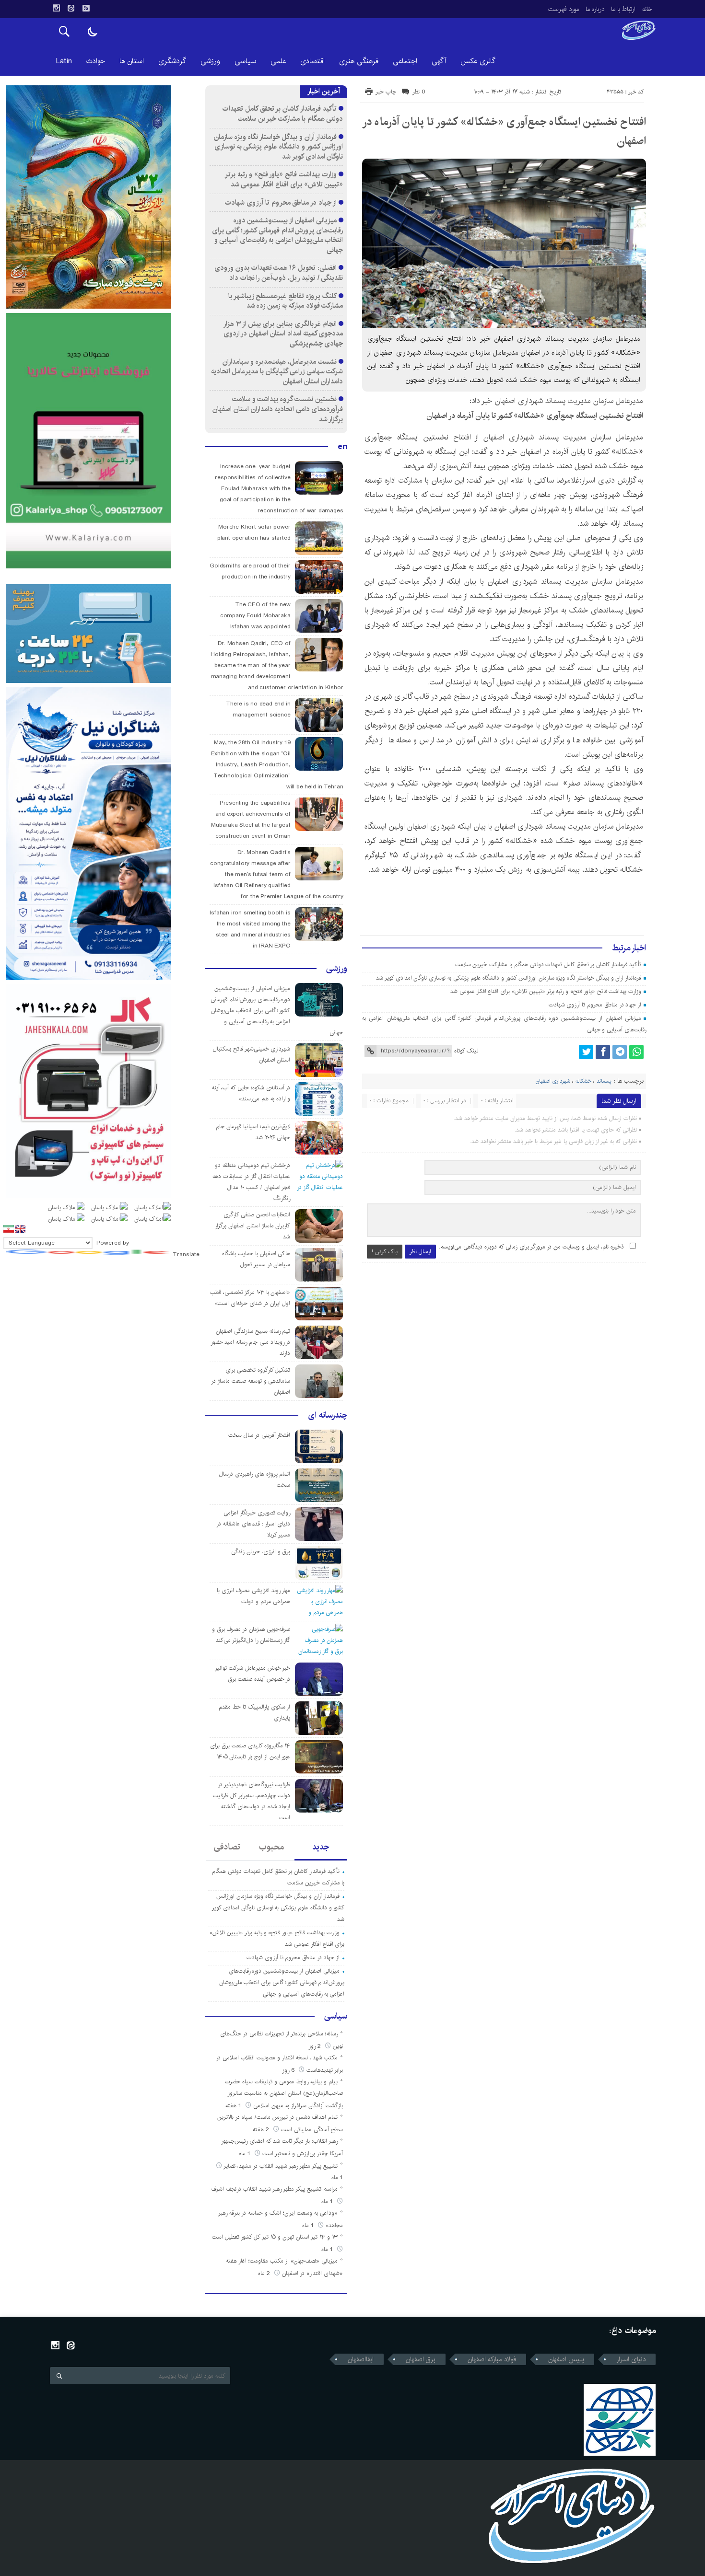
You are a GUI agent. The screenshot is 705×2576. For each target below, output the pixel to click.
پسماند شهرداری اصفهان (521, 437)
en (342, 447)
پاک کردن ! (385, 1252)
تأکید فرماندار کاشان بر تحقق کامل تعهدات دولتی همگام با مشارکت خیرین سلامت (548, 965)
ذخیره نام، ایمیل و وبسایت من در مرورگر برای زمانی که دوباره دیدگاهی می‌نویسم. (531, 1247)
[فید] (86, 8)
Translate (186, 1254)
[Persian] (9, 1229)
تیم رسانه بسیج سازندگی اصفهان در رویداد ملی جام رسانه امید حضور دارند (251, 1342)
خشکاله (627, 452)
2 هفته (262, 2130)
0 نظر (419, 92)
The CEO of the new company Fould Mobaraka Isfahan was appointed (255, 616)
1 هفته (234, 2106)
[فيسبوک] (603, 1052)
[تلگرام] (620, 1052)
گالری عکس (478, 61)
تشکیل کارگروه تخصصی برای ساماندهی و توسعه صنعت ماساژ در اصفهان (251, 1381)
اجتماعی (405, 61)
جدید (321, 1847)
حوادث (96, 61)
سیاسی (245, 61)
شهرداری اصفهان (553, 1081)
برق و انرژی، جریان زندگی (261, 1552)
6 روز (289, 2070)
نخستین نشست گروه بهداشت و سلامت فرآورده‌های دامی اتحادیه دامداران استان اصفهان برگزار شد (278, 409)
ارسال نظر (420, 1252)
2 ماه (265, 2273)
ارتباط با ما (623, 9)
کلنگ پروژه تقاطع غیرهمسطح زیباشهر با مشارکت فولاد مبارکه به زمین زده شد (286, 301)
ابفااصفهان (361, 2359)
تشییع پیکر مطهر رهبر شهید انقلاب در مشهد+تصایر (281, 2166)
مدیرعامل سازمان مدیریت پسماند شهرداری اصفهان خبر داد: (556, 401)
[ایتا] (71, 8)
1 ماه (246, 2154)
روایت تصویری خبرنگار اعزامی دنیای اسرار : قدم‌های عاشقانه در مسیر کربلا (253, 1524)
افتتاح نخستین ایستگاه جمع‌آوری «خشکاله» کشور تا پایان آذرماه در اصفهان (535, 416)
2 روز (316, 2046)
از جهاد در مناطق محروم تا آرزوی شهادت (595, 1005)
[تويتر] (586, 1052)
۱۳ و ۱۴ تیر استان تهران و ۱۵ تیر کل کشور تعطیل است (275, 2237)
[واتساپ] (636, 1052)
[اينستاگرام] (56, 8)
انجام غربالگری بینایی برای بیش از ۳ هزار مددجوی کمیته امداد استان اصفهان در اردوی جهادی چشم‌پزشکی (283, 334)
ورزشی (210, 61)
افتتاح (462, 437)
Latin (64, 61)
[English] (20, 1229)
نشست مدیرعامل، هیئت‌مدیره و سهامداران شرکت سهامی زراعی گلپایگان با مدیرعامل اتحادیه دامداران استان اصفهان (277, 371)
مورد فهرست (564, 9)
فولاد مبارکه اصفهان (492, 2359)
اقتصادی (312, 61)
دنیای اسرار (598, 480)
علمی (278, 61)
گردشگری (172, 61)
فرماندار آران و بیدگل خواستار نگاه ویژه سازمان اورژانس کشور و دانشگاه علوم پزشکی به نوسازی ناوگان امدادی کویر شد (509, 978)
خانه (647, 9)
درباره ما (595, 9)
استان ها (132, 61)
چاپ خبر (386, 92)
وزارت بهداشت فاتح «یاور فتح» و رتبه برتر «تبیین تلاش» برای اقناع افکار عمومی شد (546, 991)
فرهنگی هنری (359, 61)
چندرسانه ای (328, 1415)
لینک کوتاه (466, 1051)
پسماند (604, 1081)
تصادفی (227, 1847)
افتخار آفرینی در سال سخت (259, 1435)
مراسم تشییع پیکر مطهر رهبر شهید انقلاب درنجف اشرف (275, 2189)
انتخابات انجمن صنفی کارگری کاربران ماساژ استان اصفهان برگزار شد (253, 1226)
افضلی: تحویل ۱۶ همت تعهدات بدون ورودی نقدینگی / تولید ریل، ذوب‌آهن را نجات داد (279, 273)
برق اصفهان (421, 2359)
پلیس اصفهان (566, 2359)
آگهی (439, 61)
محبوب (271, 1847)
